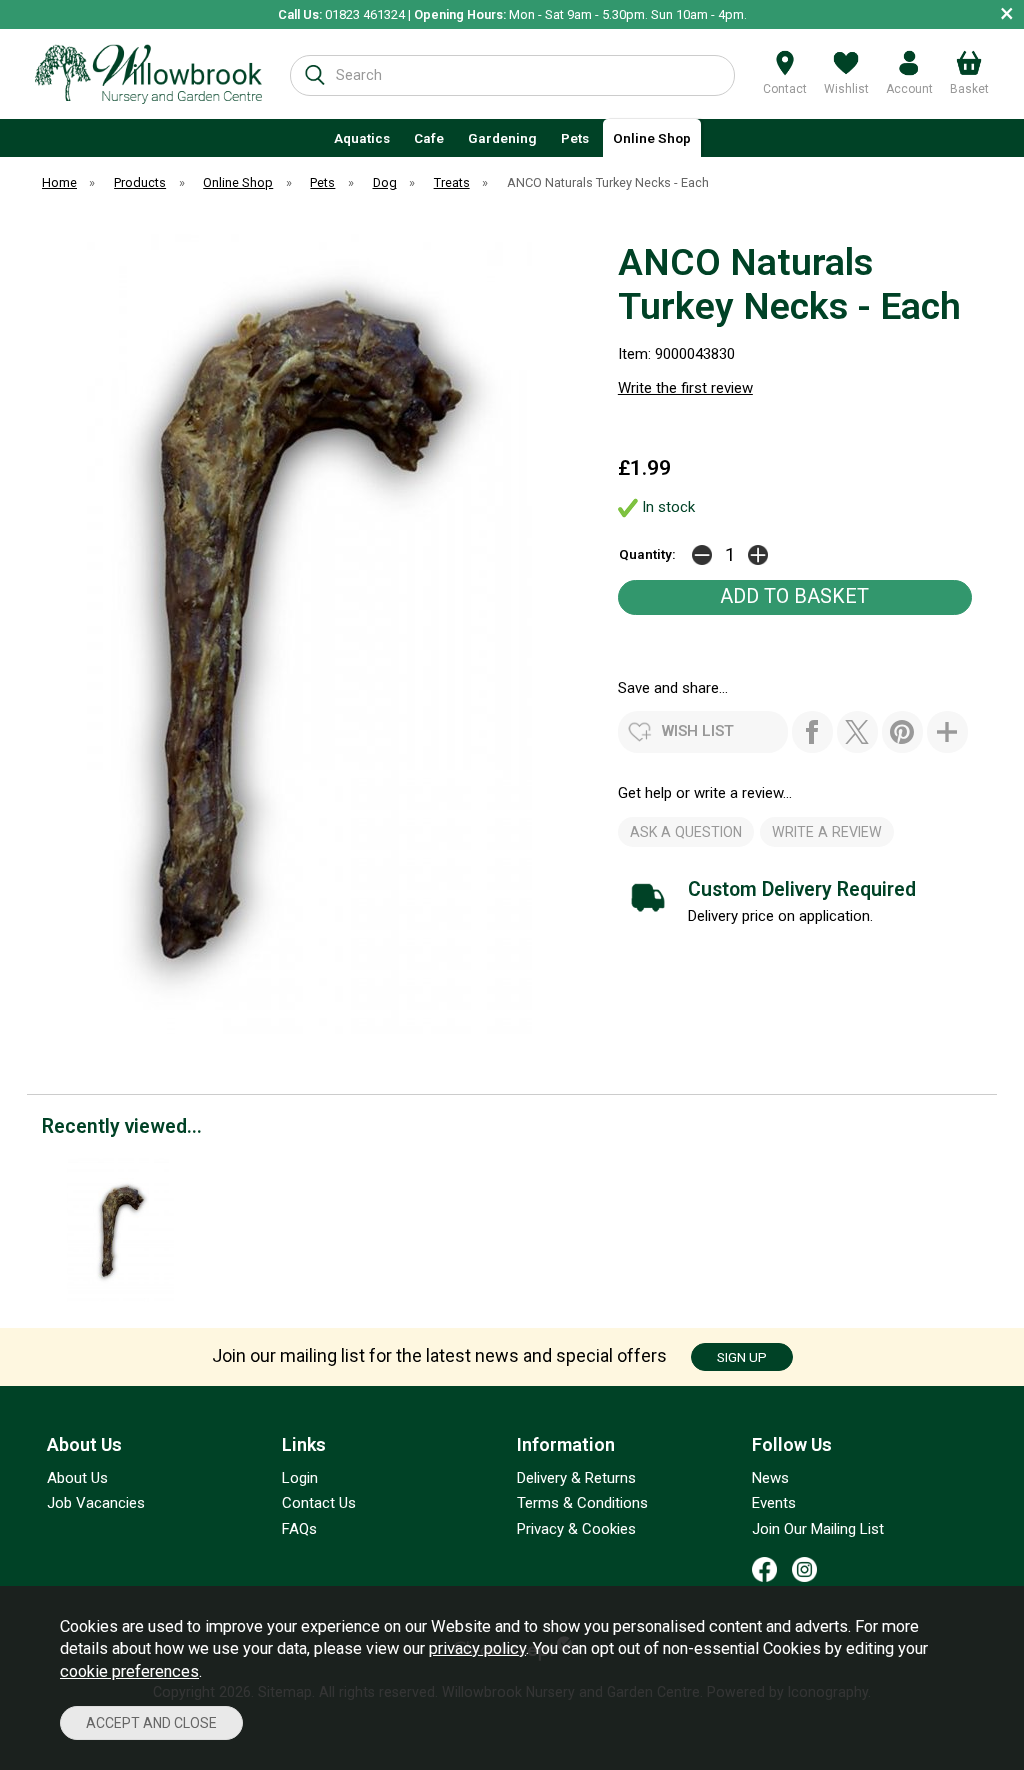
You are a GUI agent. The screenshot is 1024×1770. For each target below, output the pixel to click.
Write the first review (685, 388)
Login (300, 1478)
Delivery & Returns (576, 1478)
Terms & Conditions (582, 1503)
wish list (698, 731)
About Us (77, 1478)
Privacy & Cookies (576, 1529)
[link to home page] (148, 74)
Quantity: (647, 554)
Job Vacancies (96, 1503)
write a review (827, 832)
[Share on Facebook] (812, 732)
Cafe (429, 138)
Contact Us (319, 1503)
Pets (575, 138)
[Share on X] (857, 732)
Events (774, 1503)
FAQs (299, 1529)
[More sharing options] (947, 732)
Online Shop (652, 138)
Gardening (502, 138)
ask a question (686, 832)
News (770, 1478)
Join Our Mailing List (818, 1529)
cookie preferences (129, 1671)
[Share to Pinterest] (902, 732)
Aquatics (362, 138)
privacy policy (477, 1648)
